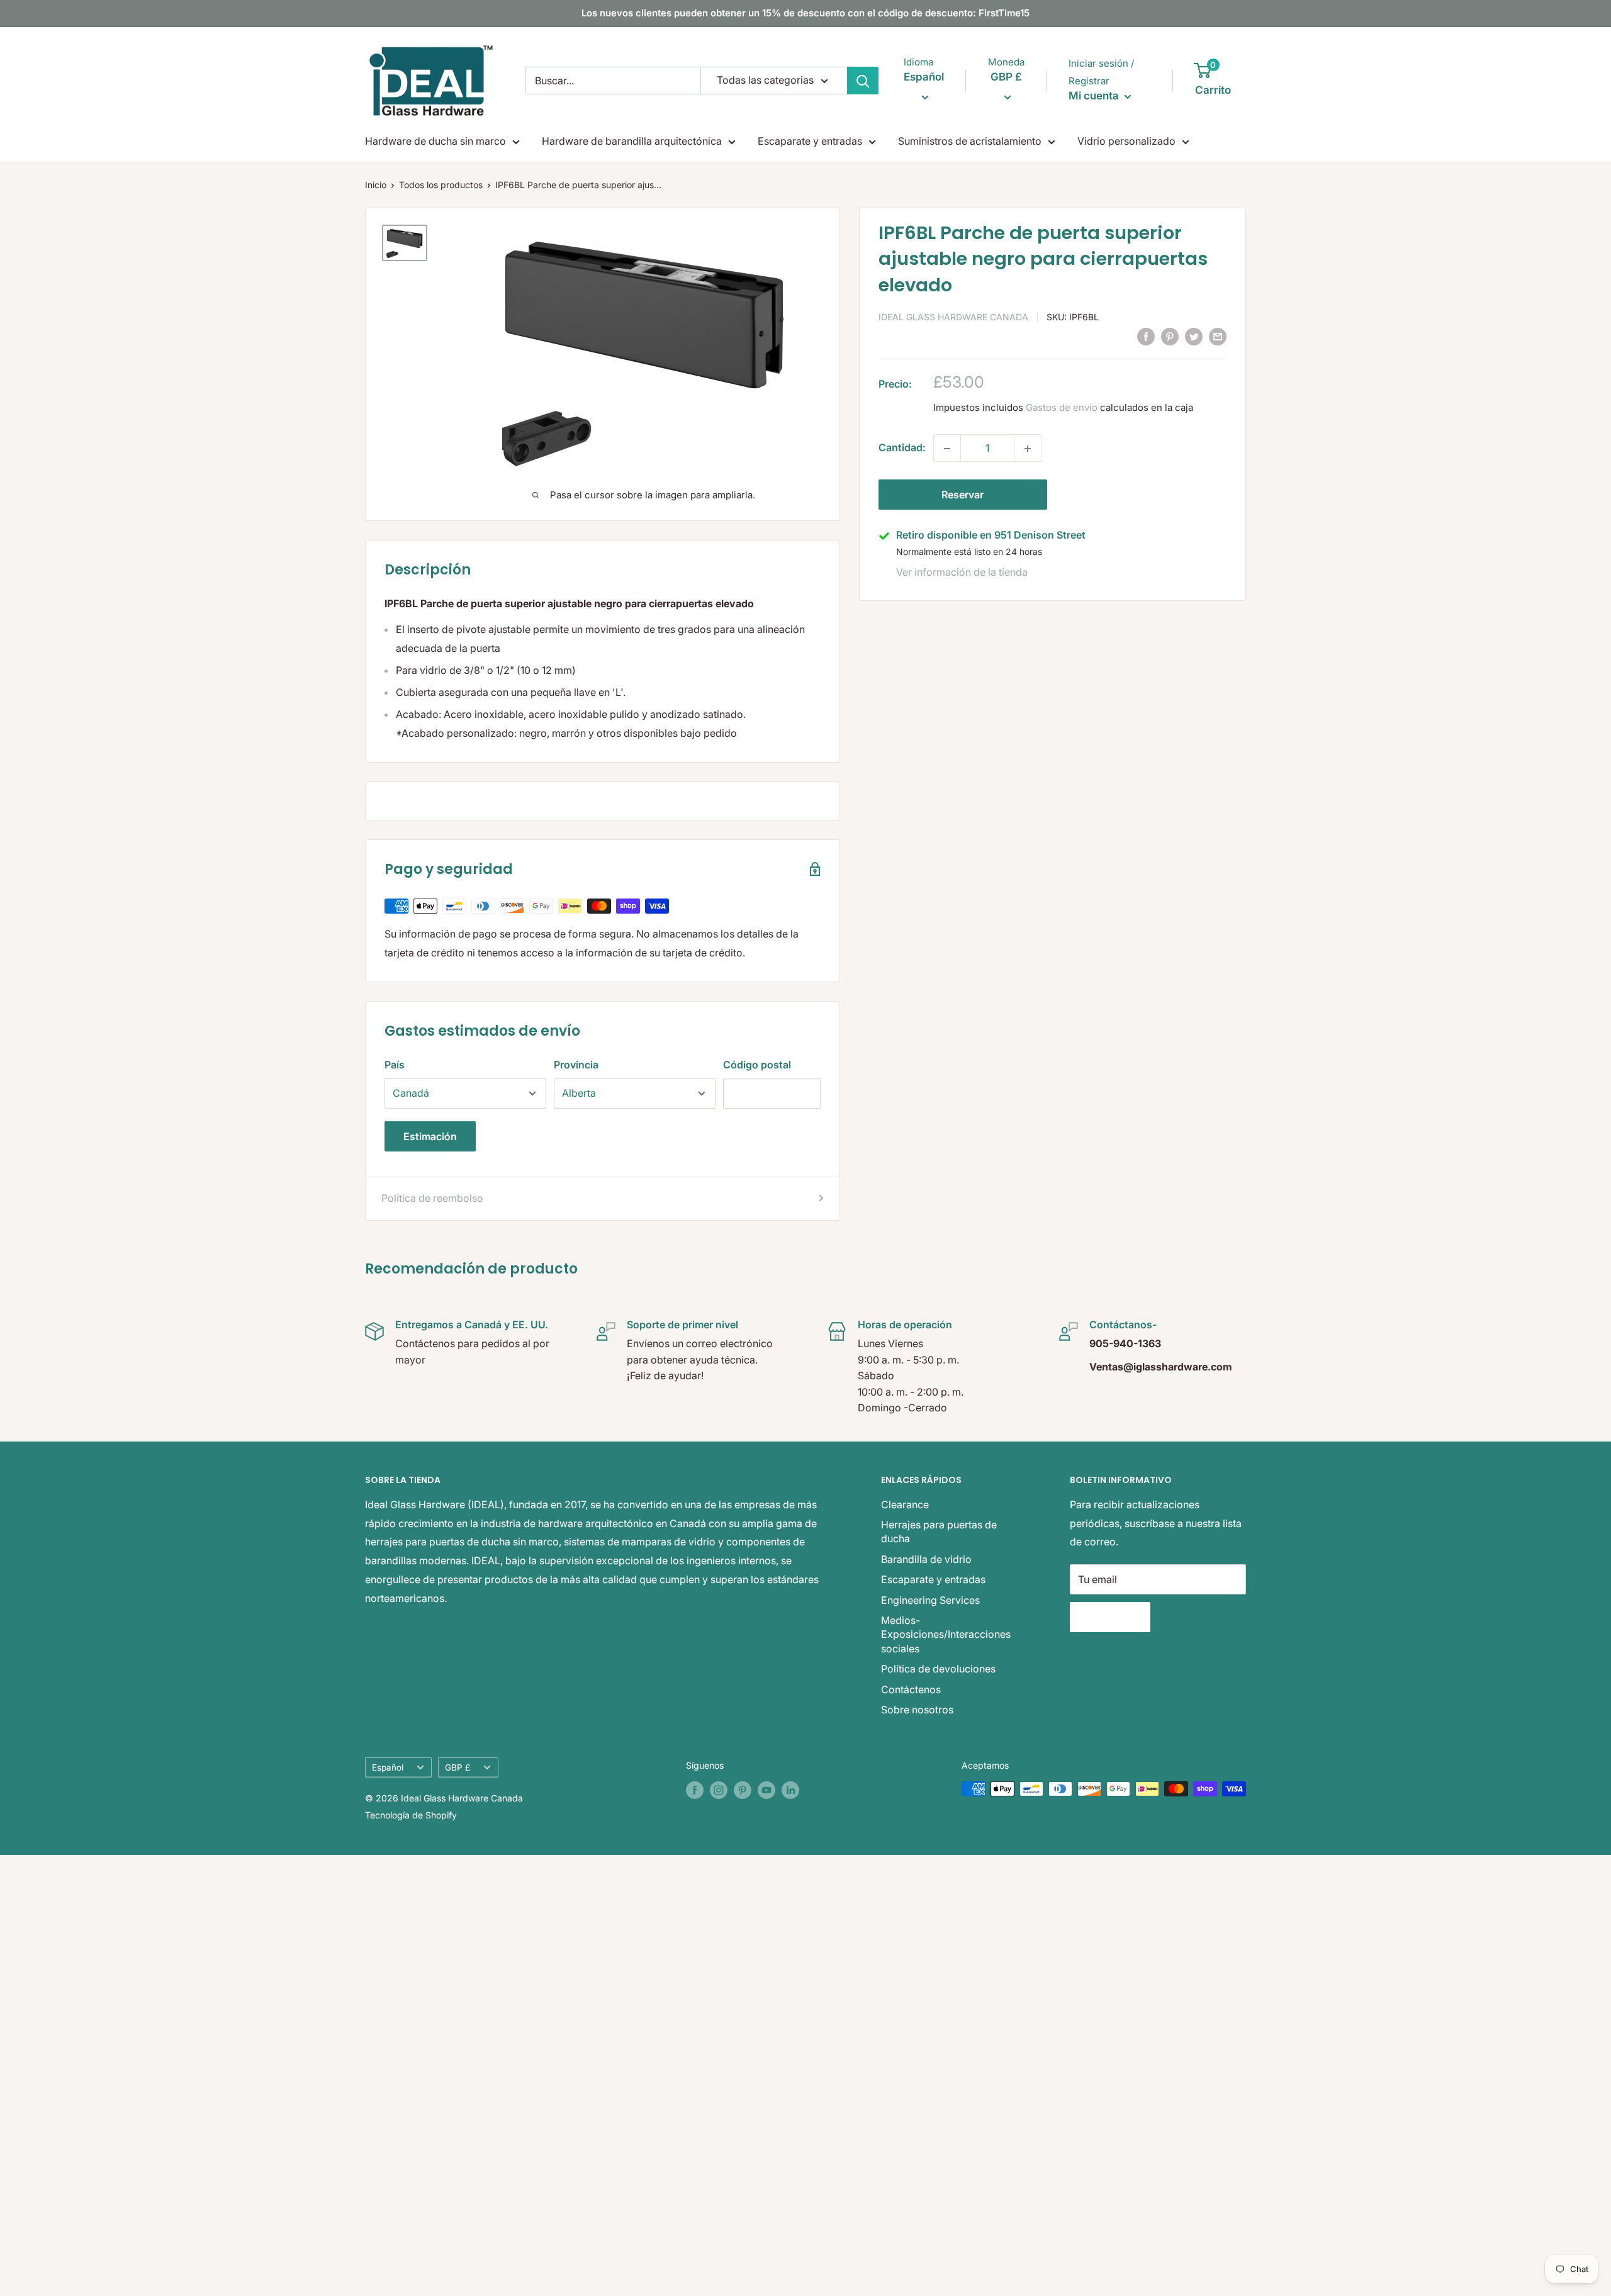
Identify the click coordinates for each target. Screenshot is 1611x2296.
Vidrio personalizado (1126, 141)
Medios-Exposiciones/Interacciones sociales (946, 1634)
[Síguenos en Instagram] (719, 1790)
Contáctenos (911, 1689)
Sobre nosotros (917, 1710)
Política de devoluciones (938, 1669)
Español (388, 1767)
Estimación (430, 1136)
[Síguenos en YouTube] (766, 1790)
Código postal (757, 1065)
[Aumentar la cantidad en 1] (1028, 449)
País (395, 1065)
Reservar (963, 495)
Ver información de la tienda (962, 572)
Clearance (905, 1504)
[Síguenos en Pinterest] (743, 1790)
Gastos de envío (1062, 408)
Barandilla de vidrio (926, 1559)
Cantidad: (902, 448)
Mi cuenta (1095, 96)
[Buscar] (863, 81)
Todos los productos (441, 185)
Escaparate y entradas (810, 141)
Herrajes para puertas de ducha (939, 1532)
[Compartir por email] (1218, 336)
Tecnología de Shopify (411, 1815)
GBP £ (457, 1767)
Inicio (376, 185)
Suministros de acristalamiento (970, 141)
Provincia (576, 1065)
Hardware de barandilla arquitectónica (632, 141)
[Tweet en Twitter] (1194, 336)
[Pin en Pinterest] (1170, 336)
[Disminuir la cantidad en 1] (947, 449)
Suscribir (1110, 1617)
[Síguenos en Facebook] (695, 1790)
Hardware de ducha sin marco (435, 141)
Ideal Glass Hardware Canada (953, 317)
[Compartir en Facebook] (1146, 336)
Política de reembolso (432, 1198)
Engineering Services (930, 1600)
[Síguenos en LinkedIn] (790, 1790)
